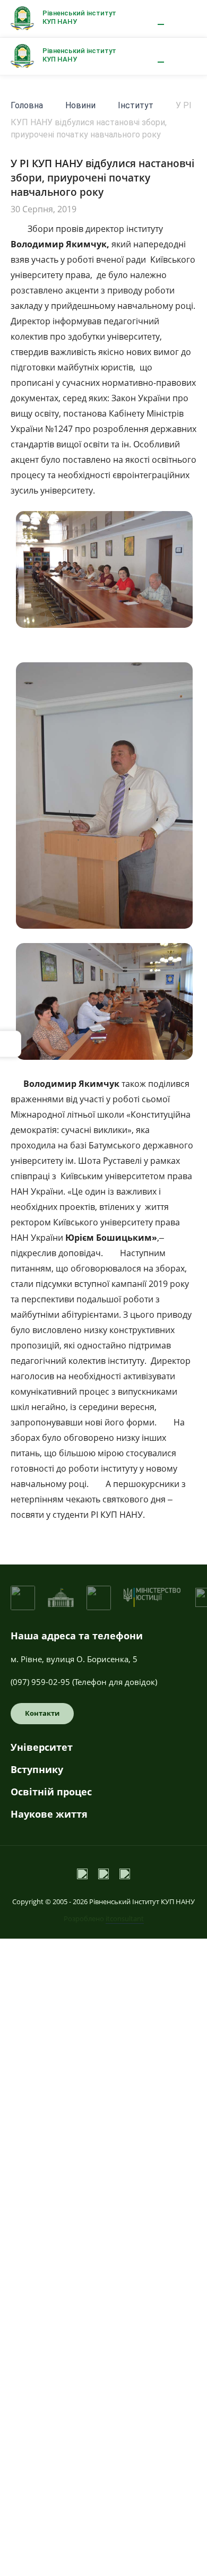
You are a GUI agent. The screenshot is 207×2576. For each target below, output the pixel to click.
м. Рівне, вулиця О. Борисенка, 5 (74, 1659)
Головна (27, 105)
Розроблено (104, 1918)
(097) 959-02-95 (40, 1682)
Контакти (42, 1713)
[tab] (103, 1751)
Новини (80, 105)
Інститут (136, 105)
